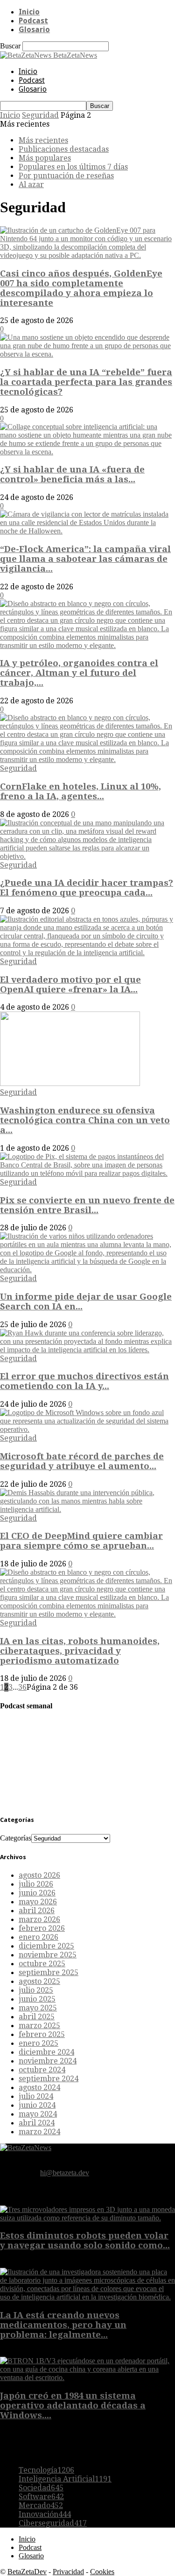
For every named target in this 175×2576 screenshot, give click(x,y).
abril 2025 (37, 2017)
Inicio (29, 12)
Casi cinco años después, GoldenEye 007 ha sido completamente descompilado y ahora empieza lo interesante (81, 288)
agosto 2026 (39, 1875)
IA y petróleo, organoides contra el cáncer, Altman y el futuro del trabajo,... (79, 673)
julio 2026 (36, 1884)
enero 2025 (38, 2043)
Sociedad (41, 2488)
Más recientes (43, 140)
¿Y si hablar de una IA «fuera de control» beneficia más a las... (72, 474)
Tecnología (46, 2470)
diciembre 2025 (46, 1946)
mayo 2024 (38, 2114)
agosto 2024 (39, 2087)
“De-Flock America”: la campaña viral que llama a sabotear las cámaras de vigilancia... (85, 559)
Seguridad (40, 115)
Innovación (45, 2514)
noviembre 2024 (48, 2061)
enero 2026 (38, 1937)
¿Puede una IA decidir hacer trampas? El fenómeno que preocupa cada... (87, 888)
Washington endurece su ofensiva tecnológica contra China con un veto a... (85, 1120)
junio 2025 (37, 1999)
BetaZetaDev (27, 2572)
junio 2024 (37, 2105)
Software (41, 2497)
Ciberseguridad (53, 2523)
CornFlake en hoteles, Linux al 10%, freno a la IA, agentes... (80, 791)
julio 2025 (36, 1990)
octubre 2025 (42, 1964)
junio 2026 (37, 1893)
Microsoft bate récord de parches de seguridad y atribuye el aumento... (82, 1461)
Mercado (41, 2505)
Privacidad (68, 2572)
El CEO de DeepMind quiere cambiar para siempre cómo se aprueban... (81, 1541)
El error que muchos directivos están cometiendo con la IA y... (84, 1381)
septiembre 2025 (49, 1972)
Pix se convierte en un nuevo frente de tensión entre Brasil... (87, 1205)
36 (22, 1687)
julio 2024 (36, 2096)
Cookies (102, 2572)
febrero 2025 (42, 2034)
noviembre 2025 (48, 1955)
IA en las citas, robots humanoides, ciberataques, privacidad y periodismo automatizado (80, 1651)
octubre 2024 (42, 2070)
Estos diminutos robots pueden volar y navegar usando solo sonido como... (85, 2240)
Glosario (34, 30)
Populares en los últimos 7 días (73, 167)
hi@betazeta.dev (65, 2173)
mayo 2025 (38, 2008)
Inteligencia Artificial (65, 2479)
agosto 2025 (39, 1981)
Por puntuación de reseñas (66, 176)
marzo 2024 (39, 2132)
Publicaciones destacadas (64, 149)
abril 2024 (37, 2123)
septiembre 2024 (49, 2079)
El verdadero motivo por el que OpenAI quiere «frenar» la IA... (70, 985)
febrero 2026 (42, 1928)
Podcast (33, 21)
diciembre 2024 (46, 2052)
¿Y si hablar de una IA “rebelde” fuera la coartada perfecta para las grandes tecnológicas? (86, 382)
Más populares (45, 158)
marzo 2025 (39, 2026)
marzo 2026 (39, 1919)
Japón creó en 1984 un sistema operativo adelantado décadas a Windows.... (73, 2405)
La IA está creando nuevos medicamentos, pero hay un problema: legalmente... (63, 2325)
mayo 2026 (38, 1902)
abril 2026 (37, 1911)
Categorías (16, 1838)
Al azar (31, 185)
